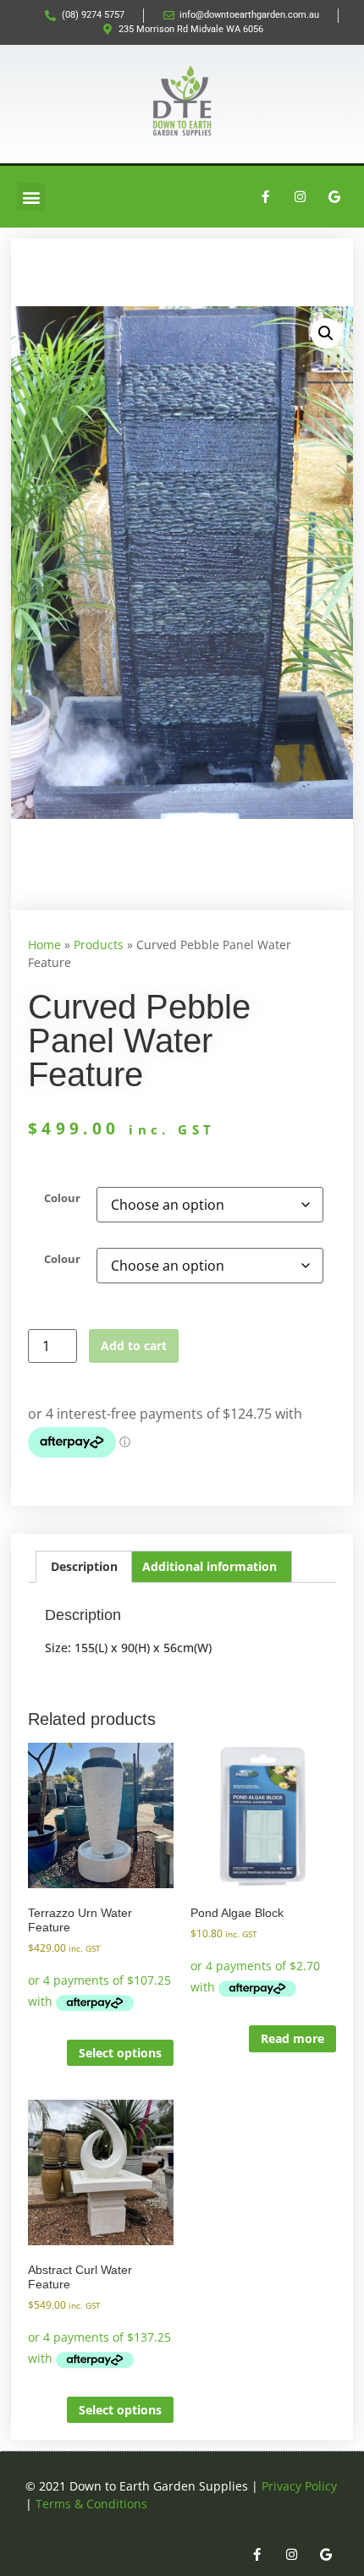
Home (44, 945)
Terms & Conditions (91, 2504)
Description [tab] (84, 1566)
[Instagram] (300, 197)
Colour (62, 1199)
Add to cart (134, 1346)
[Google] (334, 197)
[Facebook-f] (265, 197)
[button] (31, 197)
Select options (120, 2053)
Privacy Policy (299, 2486)
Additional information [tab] (210, 1566)
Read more (292, 2038)
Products (99, 945)
